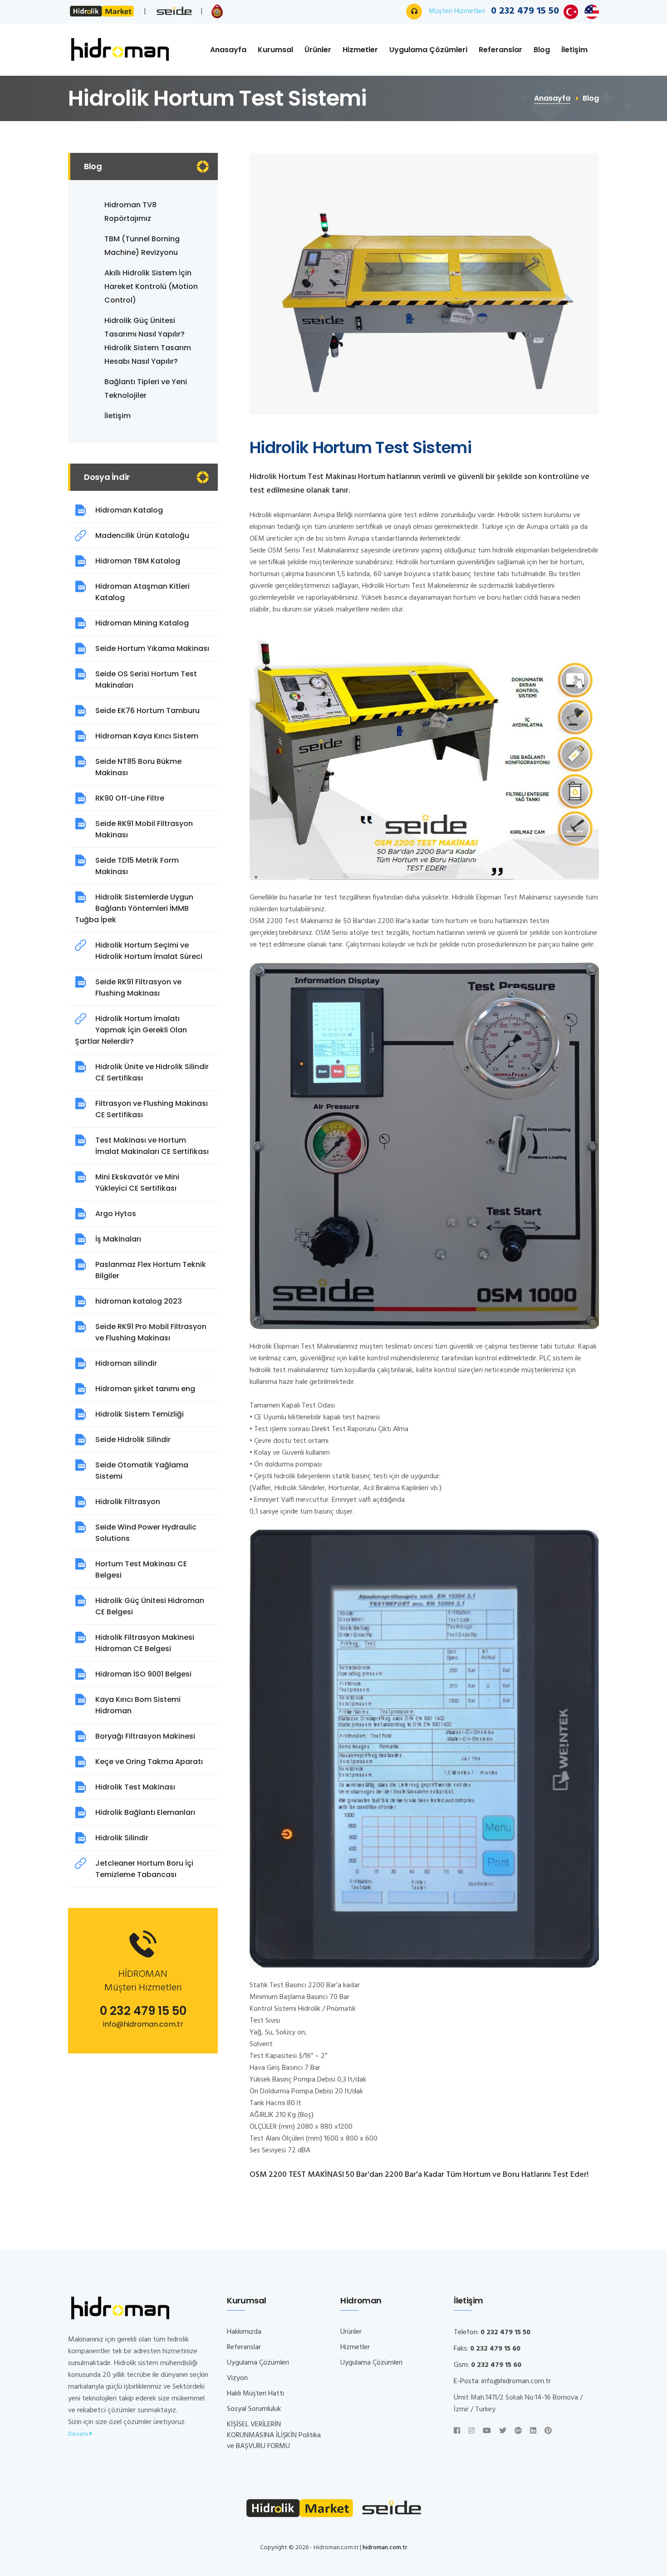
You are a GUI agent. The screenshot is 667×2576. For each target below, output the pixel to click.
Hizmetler (360, 50)
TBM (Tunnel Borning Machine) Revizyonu (142, 246)
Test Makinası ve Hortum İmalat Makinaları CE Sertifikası (152, 1146)
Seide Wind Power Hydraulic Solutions (146, 1533)
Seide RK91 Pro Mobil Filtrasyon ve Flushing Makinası (151, 1332)
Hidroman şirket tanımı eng (145, 1389)
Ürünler (318, 50)
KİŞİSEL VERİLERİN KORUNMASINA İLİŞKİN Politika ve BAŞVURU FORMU (274, 2435)
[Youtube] (487, 2431)
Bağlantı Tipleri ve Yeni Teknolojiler (146, 389)
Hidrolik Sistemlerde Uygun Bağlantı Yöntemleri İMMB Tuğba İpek (134, 908)
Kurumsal (275, 50)
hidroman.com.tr (385, 2548)
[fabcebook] (457, 2431)
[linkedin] (533, 2431)
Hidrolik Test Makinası (135, 1787)
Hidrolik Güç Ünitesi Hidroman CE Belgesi (150, 1606)
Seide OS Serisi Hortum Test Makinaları (146, 679)
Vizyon (237, 2378)
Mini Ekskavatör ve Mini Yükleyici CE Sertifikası (137, 1183)
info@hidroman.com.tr (143, 2024)
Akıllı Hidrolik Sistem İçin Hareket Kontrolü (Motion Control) (151, 286)
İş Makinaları (118, 1239)
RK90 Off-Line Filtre (130, 798)
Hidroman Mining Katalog (142, 623)
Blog (542, 50)
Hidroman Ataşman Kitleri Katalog (142, 592)
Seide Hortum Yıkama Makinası (152, 648)
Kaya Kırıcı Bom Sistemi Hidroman (138, 1705)
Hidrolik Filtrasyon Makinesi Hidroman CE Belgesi (145, 1643)
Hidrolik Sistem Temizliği (140, 1414)
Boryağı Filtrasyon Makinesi (145, 1736)
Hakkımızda (244, 2332)
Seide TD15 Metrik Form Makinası (137, 866)
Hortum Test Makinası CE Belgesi (141, 1569)
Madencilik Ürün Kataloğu (142, 535)
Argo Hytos (116, 1214)
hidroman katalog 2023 (139, 1301)
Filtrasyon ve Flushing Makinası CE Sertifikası (152, 1109)
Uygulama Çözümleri (428, 50)
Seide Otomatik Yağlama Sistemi (142, 1471)
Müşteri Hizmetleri (494, 11)
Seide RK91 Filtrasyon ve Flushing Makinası (138, 987)
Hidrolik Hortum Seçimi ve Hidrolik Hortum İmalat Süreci (149, 951)
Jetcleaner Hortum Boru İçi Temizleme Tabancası (144, 1869)
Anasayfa (228, 50)
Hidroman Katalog (129, 510)
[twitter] (503, 2431)
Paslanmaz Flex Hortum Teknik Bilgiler (151, 1270)
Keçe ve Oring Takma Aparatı (149, 1762)
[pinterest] (548, 2431)
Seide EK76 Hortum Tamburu (147, 711)
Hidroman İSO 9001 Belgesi (143, 1674)
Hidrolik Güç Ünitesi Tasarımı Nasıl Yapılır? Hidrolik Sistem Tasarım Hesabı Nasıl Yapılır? (148, 341)
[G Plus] (518, 2431)
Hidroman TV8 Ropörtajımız (130, 212)
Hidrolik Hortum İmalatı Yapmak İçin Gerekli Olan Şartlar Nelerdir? (131, 1030)
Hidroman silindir (126, 1363)
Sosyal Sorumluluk (254, 2409)
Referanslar (500, 50)
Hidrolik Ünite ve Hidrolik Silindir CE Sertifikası (152, 1072)
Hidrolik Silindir (122, 1838)
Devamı (79, 2434)
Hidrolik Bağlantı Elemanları (145, 1812)
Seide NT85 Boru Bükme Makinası (138, 767)
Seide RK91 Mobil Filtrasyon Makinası (144, 829)
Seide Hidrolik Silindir (133, 1440)
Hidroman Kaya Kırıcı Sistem (147, 736)
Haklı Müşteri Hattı (255, 2394)
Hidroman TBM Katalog (138, 561)
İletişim (574, 50)
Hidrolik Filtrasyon (128, 1502)
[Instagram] (471, 2431)
